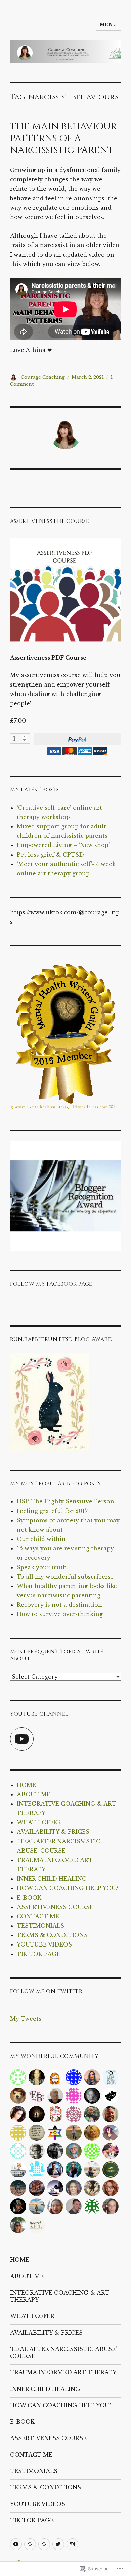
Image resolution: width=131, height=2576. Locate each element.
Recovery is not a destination (59, 1605)
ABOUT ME (34, 1794)
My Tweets (26, 2019)
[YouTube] (22, 1739)
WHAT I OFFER (39, 1822)
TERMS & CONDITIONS (52, 1935)
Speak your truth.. (43, 1567)
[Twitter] (58, 2544)
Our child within (41, 1539)
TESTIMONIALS (40, 1926)
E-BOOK (29, 1898)
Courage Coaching (43, 377)
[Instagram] (72, 2544)
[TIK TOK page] (30, 2544)
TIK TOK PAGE (39, 1954)
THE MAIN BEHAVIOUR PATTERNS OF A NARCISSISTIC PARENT (63, 138)
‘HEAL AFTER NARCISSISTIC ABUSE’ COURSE (63, 2352)
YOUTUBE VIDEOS (44, 1944)
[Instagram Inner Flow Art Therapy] (44, 2544)
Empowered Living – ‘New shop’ (63, 845)
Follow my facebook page (51, 1284)
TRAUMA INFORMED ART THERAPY (63, 2372)
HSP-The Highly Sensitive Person (65, 1501)
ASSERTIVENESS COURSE (55, 1907)
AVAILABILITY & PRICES (53, 1832)
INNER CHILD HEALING (52, 1879)
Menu (108, 25)
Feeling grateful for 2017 (52, 1511)
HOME (26, 1785)
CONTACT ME (38, 1916)
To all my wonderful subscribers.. (65, 1577)
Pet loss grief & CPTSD (50, 855)
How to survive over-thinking (60, 1614)
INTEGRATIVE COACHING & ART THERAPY (60, 2296)
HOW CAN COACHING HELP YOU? (68, 1888)
